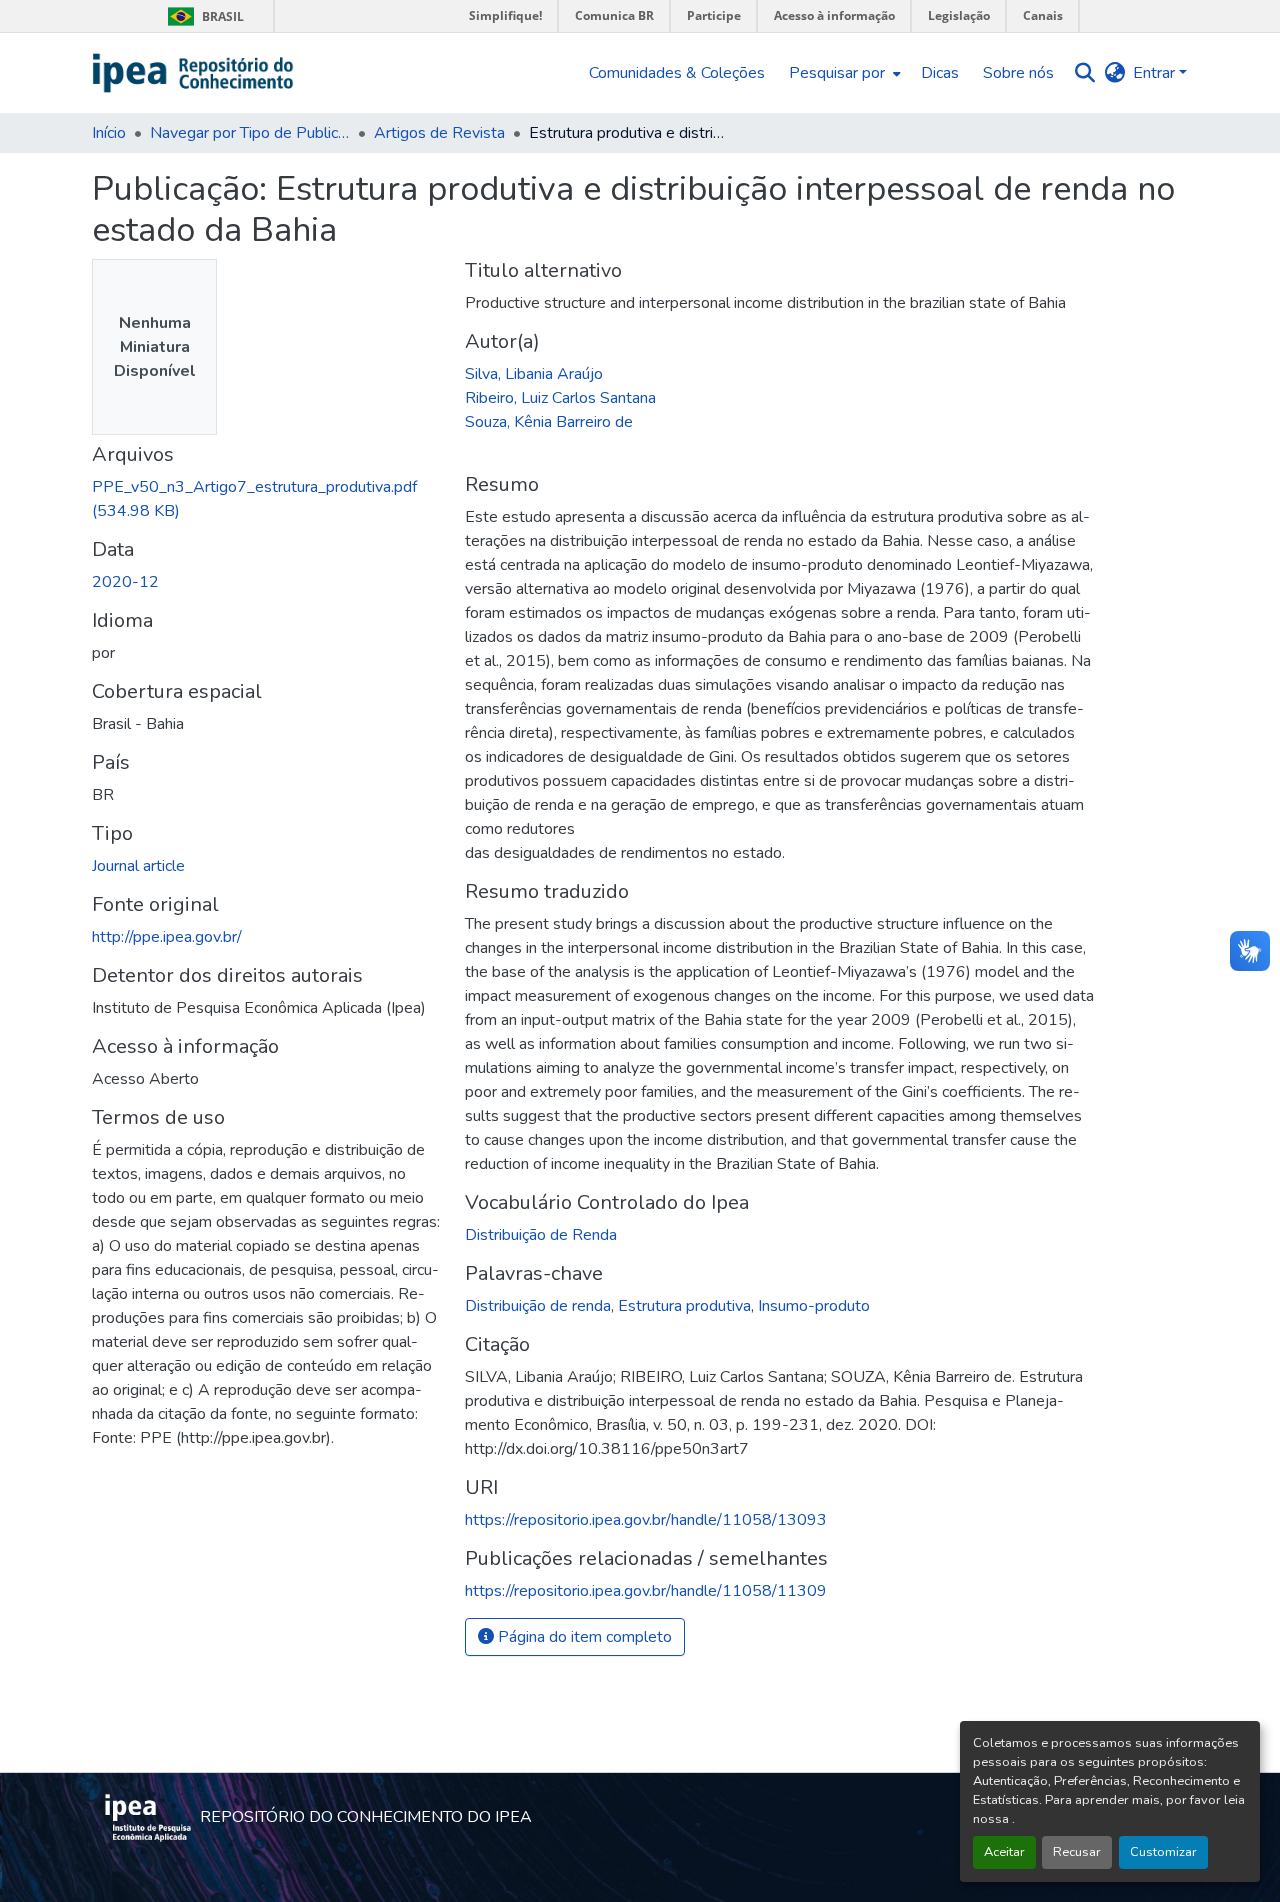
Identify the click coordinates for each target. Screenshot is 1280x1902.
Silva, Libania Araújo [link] (534, 374)
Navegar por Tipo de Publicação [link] (250, 133)
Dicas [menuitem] (940, 73)
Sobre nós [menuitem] (1018, 73)
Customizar (1163, 1852)
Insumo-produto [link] (814, 1306)
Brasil (202, 16)
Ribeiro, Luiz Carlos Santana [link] (560, 398)
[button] (193, 73)
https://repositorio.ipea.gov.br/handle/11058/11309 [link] (646, 1591)
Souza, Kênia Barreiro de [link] (549, 422)
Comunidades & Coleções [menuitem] (677, 73)
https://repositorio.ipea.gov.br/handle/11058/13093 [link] (646, 1520)
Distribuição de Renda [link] (541, 1235)
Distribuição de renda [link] (538, 1306)
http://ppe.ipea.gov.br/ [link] (167, 937)
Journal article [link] (138, 866)
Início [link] (109, 133)
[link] (266, 499)
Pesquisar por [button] (837, 73)
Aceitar (1004, 1852)
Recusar (1077, 1852)
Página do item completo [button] (583, 1637)
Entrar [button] (1156, 73)
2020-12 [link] (125, 582)
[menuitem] (843, 73)
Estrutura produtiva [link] (684, 1306)
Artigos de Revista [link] (439, 133)
